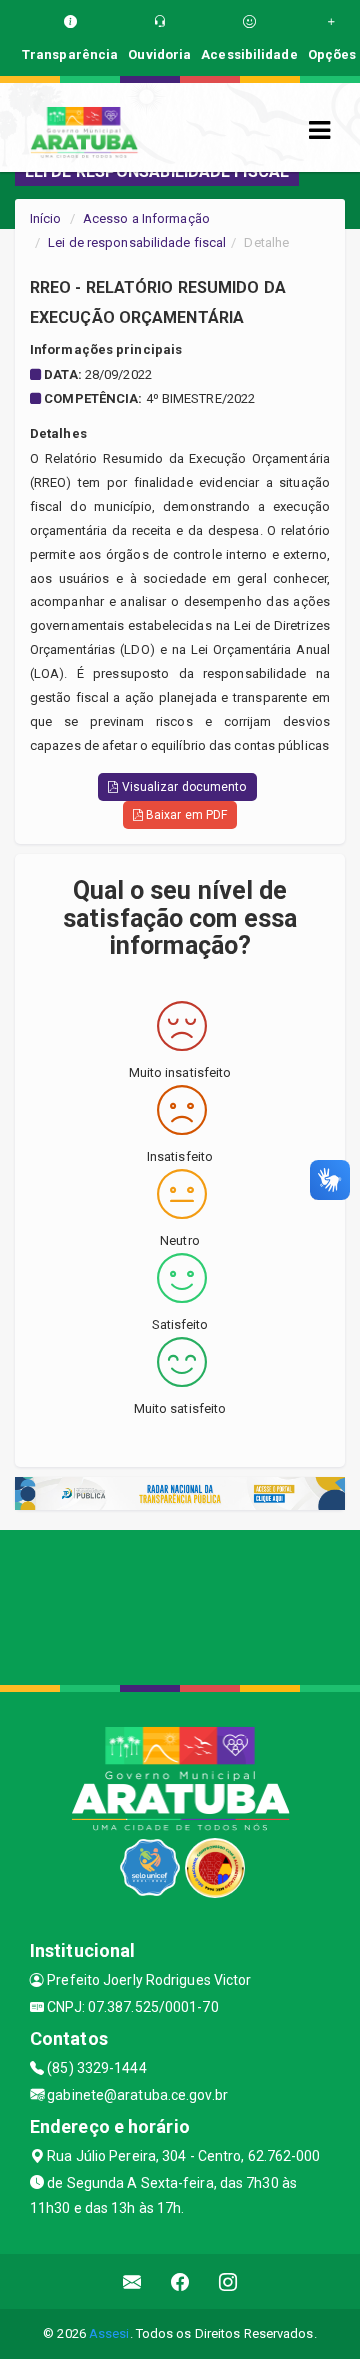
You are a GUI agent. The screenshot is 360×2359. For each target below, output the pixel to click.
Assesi (109, 2333)
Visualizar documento (183, 787)
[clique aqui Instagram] (228, 2281)
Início (46, 218)
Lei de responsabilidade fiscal (137, 242)
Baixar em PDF (185, 815)
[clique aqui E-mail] (132, 2281)
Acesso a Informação (146, 218)
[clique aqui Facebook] (180, 2281)
